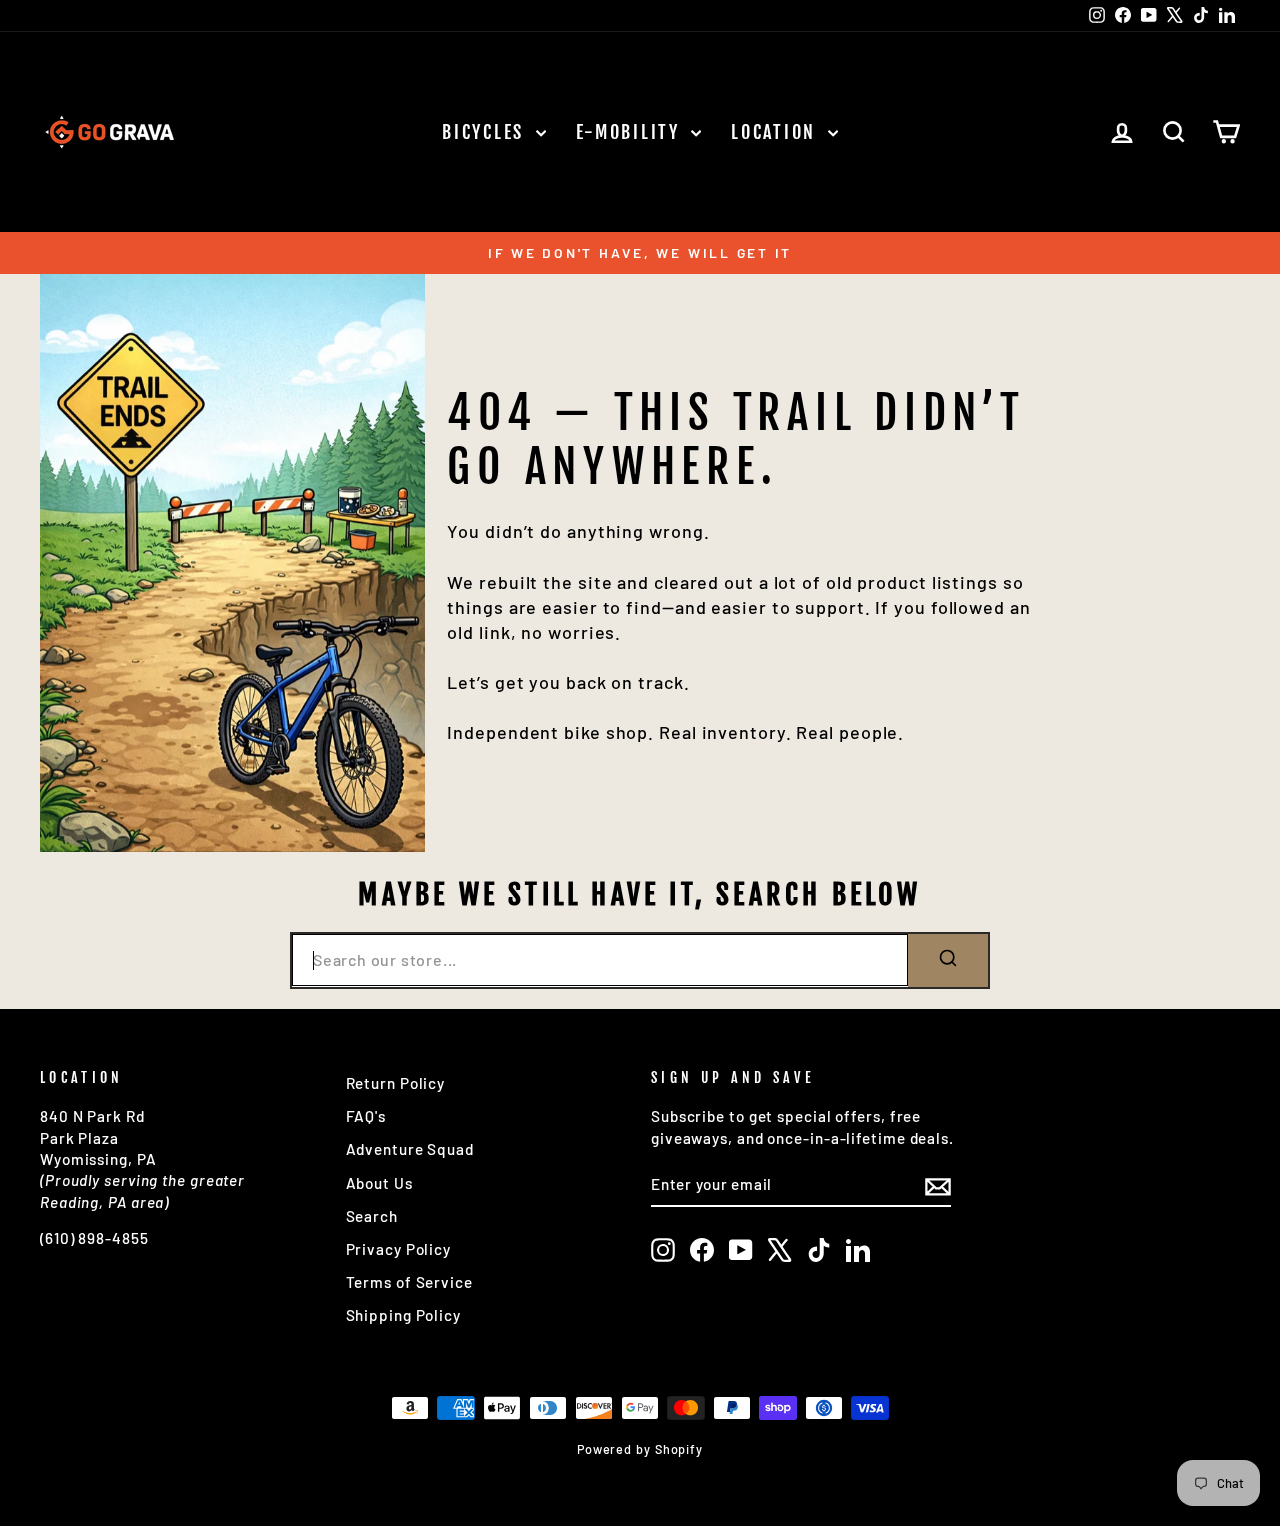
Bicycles (486, 132)
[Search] (948, 960)
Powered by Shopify (640, 1449)
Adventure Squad (410, 1149)
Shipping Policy (404, 1315)
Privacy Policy (399, 1249)
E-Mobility (631, 132)
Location (776, 132)
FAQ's (366, 1116)
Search (372, 1216)
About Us (379, 1183)
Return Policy (396, 1083)
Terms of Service (409, 1282)
